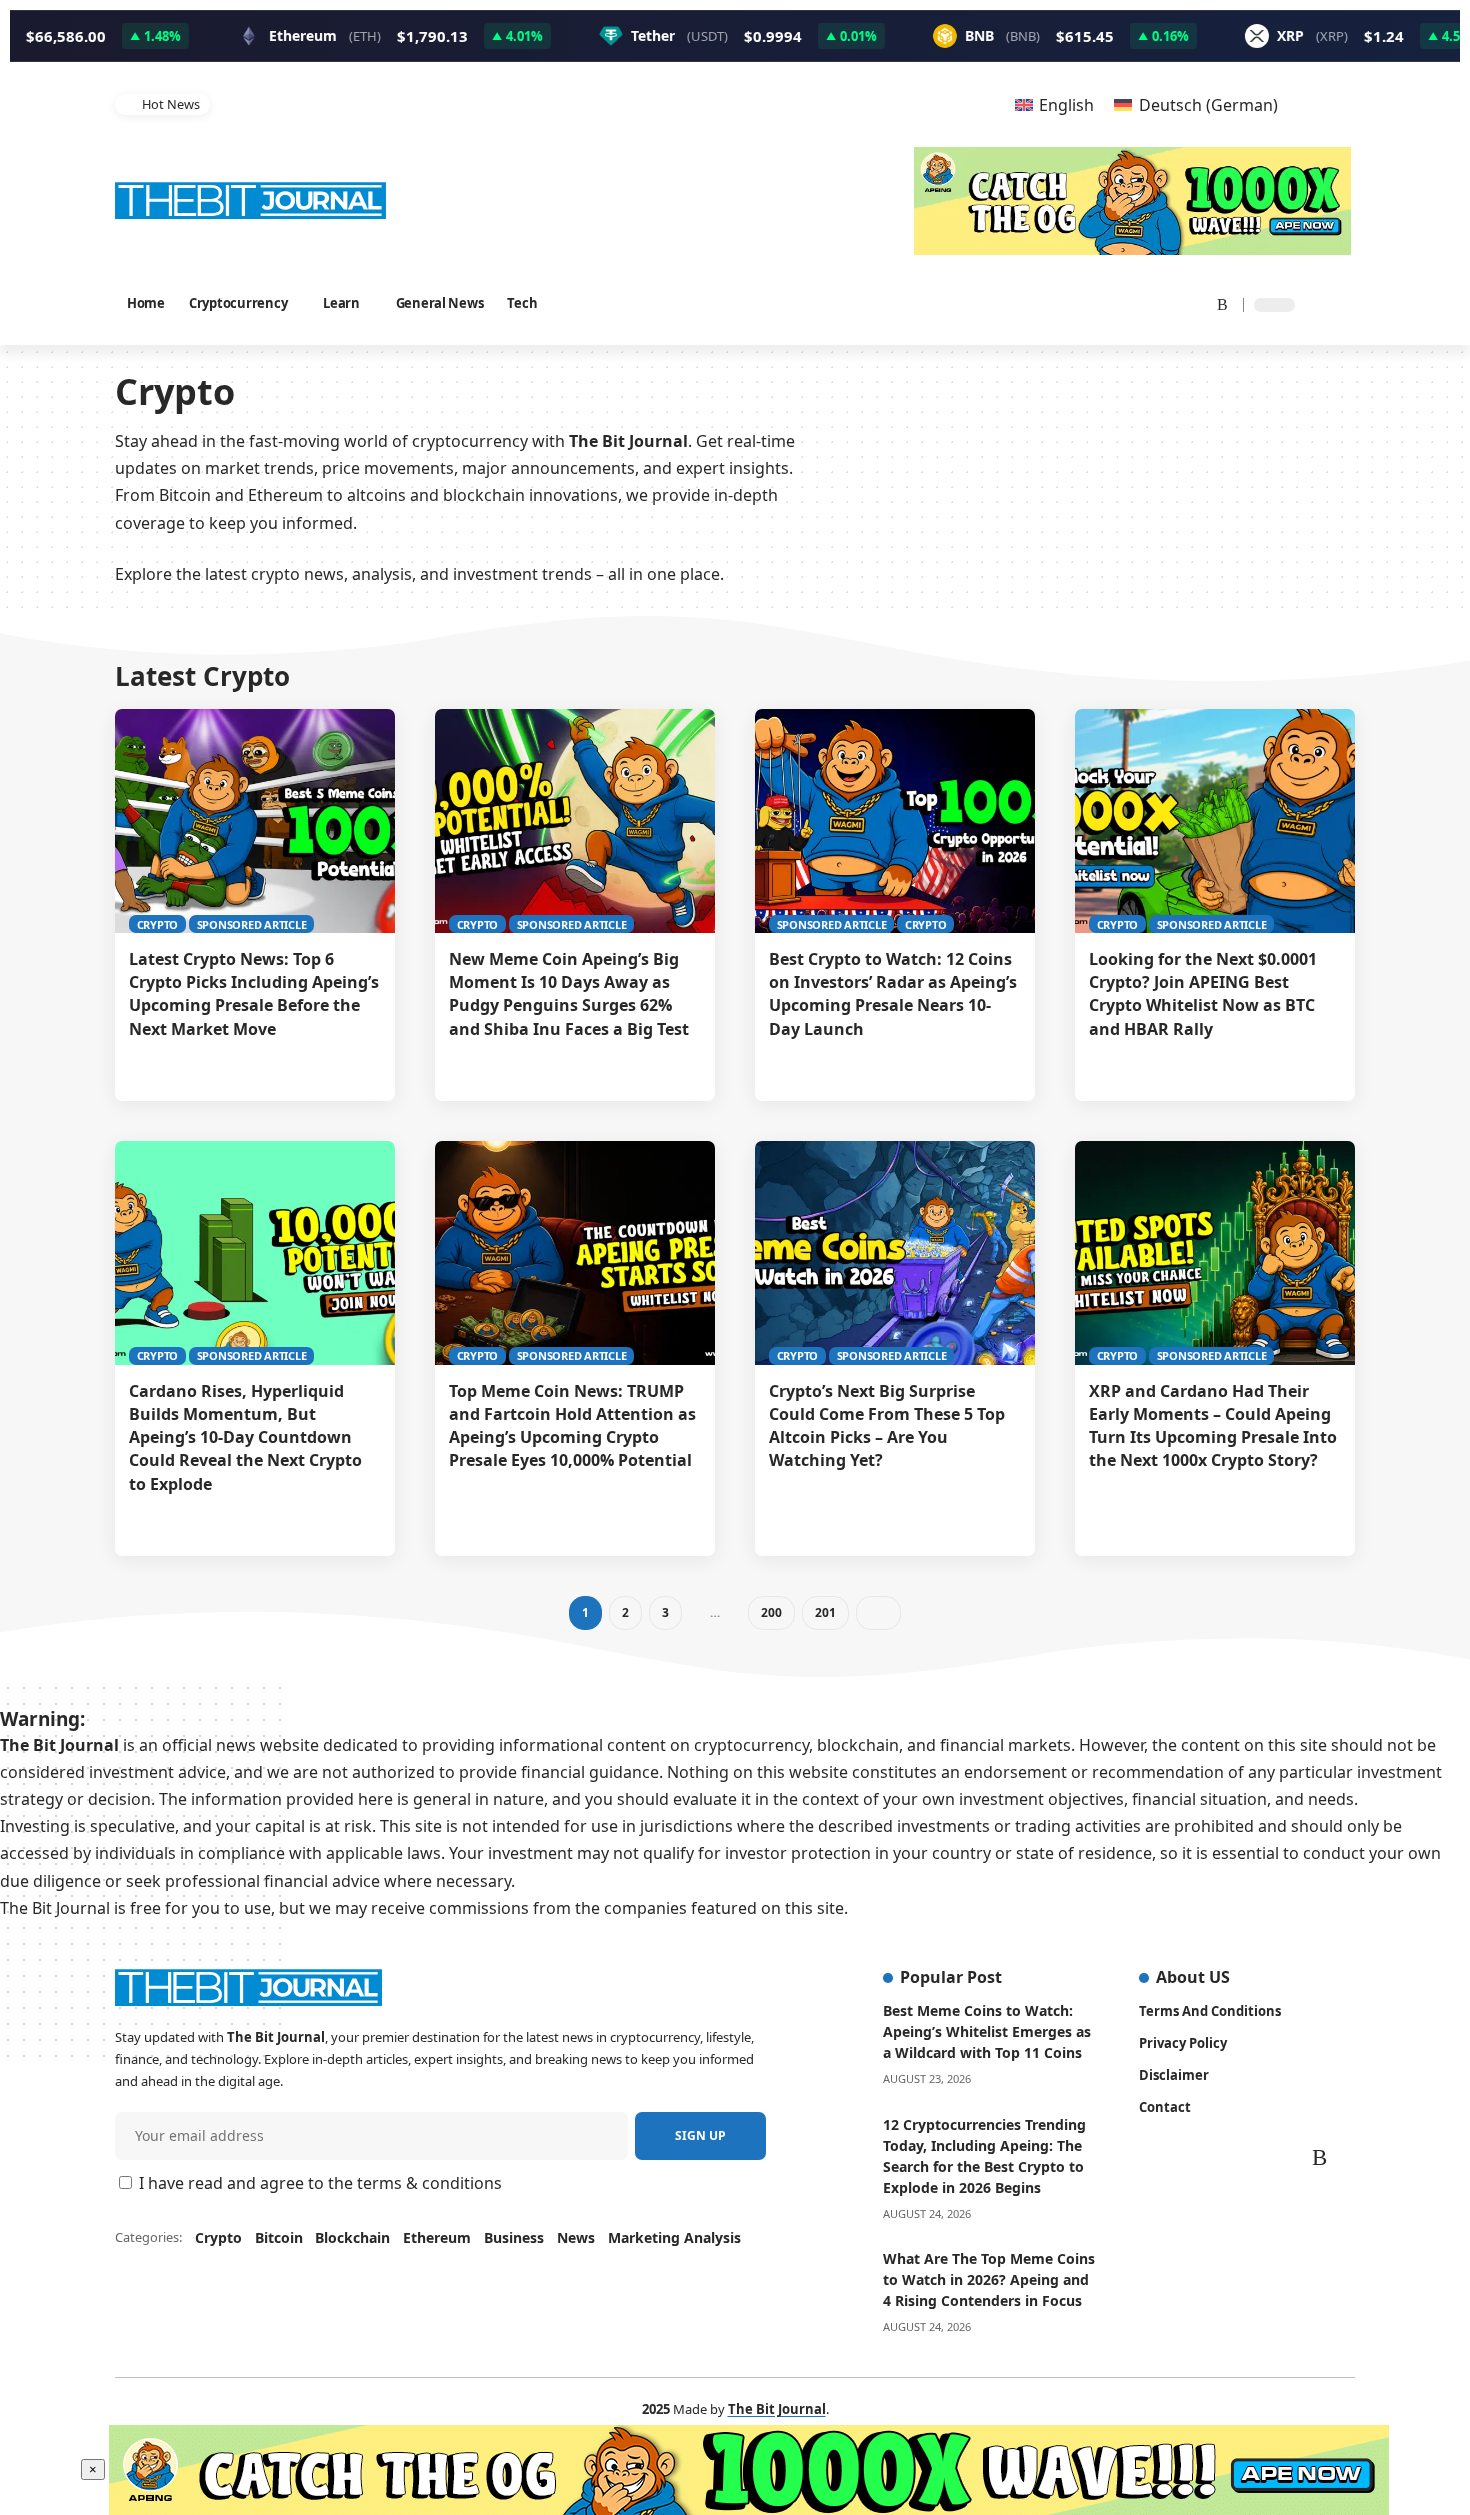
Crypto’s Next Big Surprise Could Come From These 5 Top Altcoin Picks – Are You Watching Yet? (887, 1426)
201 (824, 1612)
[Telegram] (1191, 303)
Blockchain (352, 2237)
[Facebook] (1067, 303)
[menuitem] (1054, 104)
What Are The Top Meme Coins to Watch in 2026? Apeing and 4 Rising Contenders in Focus (989, 2279)
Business (514, 2237)
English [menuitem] (1066, 105)
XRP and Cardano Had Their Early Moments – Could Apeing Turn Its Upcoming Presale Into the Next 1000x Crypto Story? (1213, 1426)
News (576, 2237)
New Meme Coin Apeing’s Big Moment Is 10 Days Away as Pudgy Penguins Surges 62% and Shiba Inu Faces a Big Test (573, 994)
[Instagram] (1143, 303)
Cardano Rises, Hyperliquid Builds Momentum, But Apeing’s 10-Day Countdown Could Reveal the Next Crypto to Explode (245, 1437)
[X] (1090, 303)
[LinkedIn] (1167, 303)
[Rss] (1216, 303)
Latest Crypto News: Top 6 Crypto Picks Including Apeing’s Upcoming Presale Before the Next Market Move (254, 994)
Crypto (158, 924)
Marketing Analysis (674, 2237)
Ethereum (437, 2237)
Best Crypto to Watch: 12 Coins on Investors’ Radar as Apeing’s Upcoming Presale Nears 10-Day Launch (893, 994)
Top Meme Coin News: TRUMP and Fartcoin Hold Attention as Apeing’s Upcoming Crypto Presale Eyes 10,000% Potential (573, 103)
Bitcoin (279, 2237)
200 (770, 1612)
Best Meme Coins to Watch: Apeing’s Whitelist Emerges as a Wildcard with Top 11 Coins (987, 2031)
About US (1193, 1977)
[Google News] (1117, 303)
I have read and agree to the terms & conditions (320, 2183)
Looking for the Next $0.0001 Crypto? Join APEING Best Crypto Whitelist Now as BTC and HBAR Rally (1203, 994)
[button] (956, 104)
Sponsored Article (252, 924)
